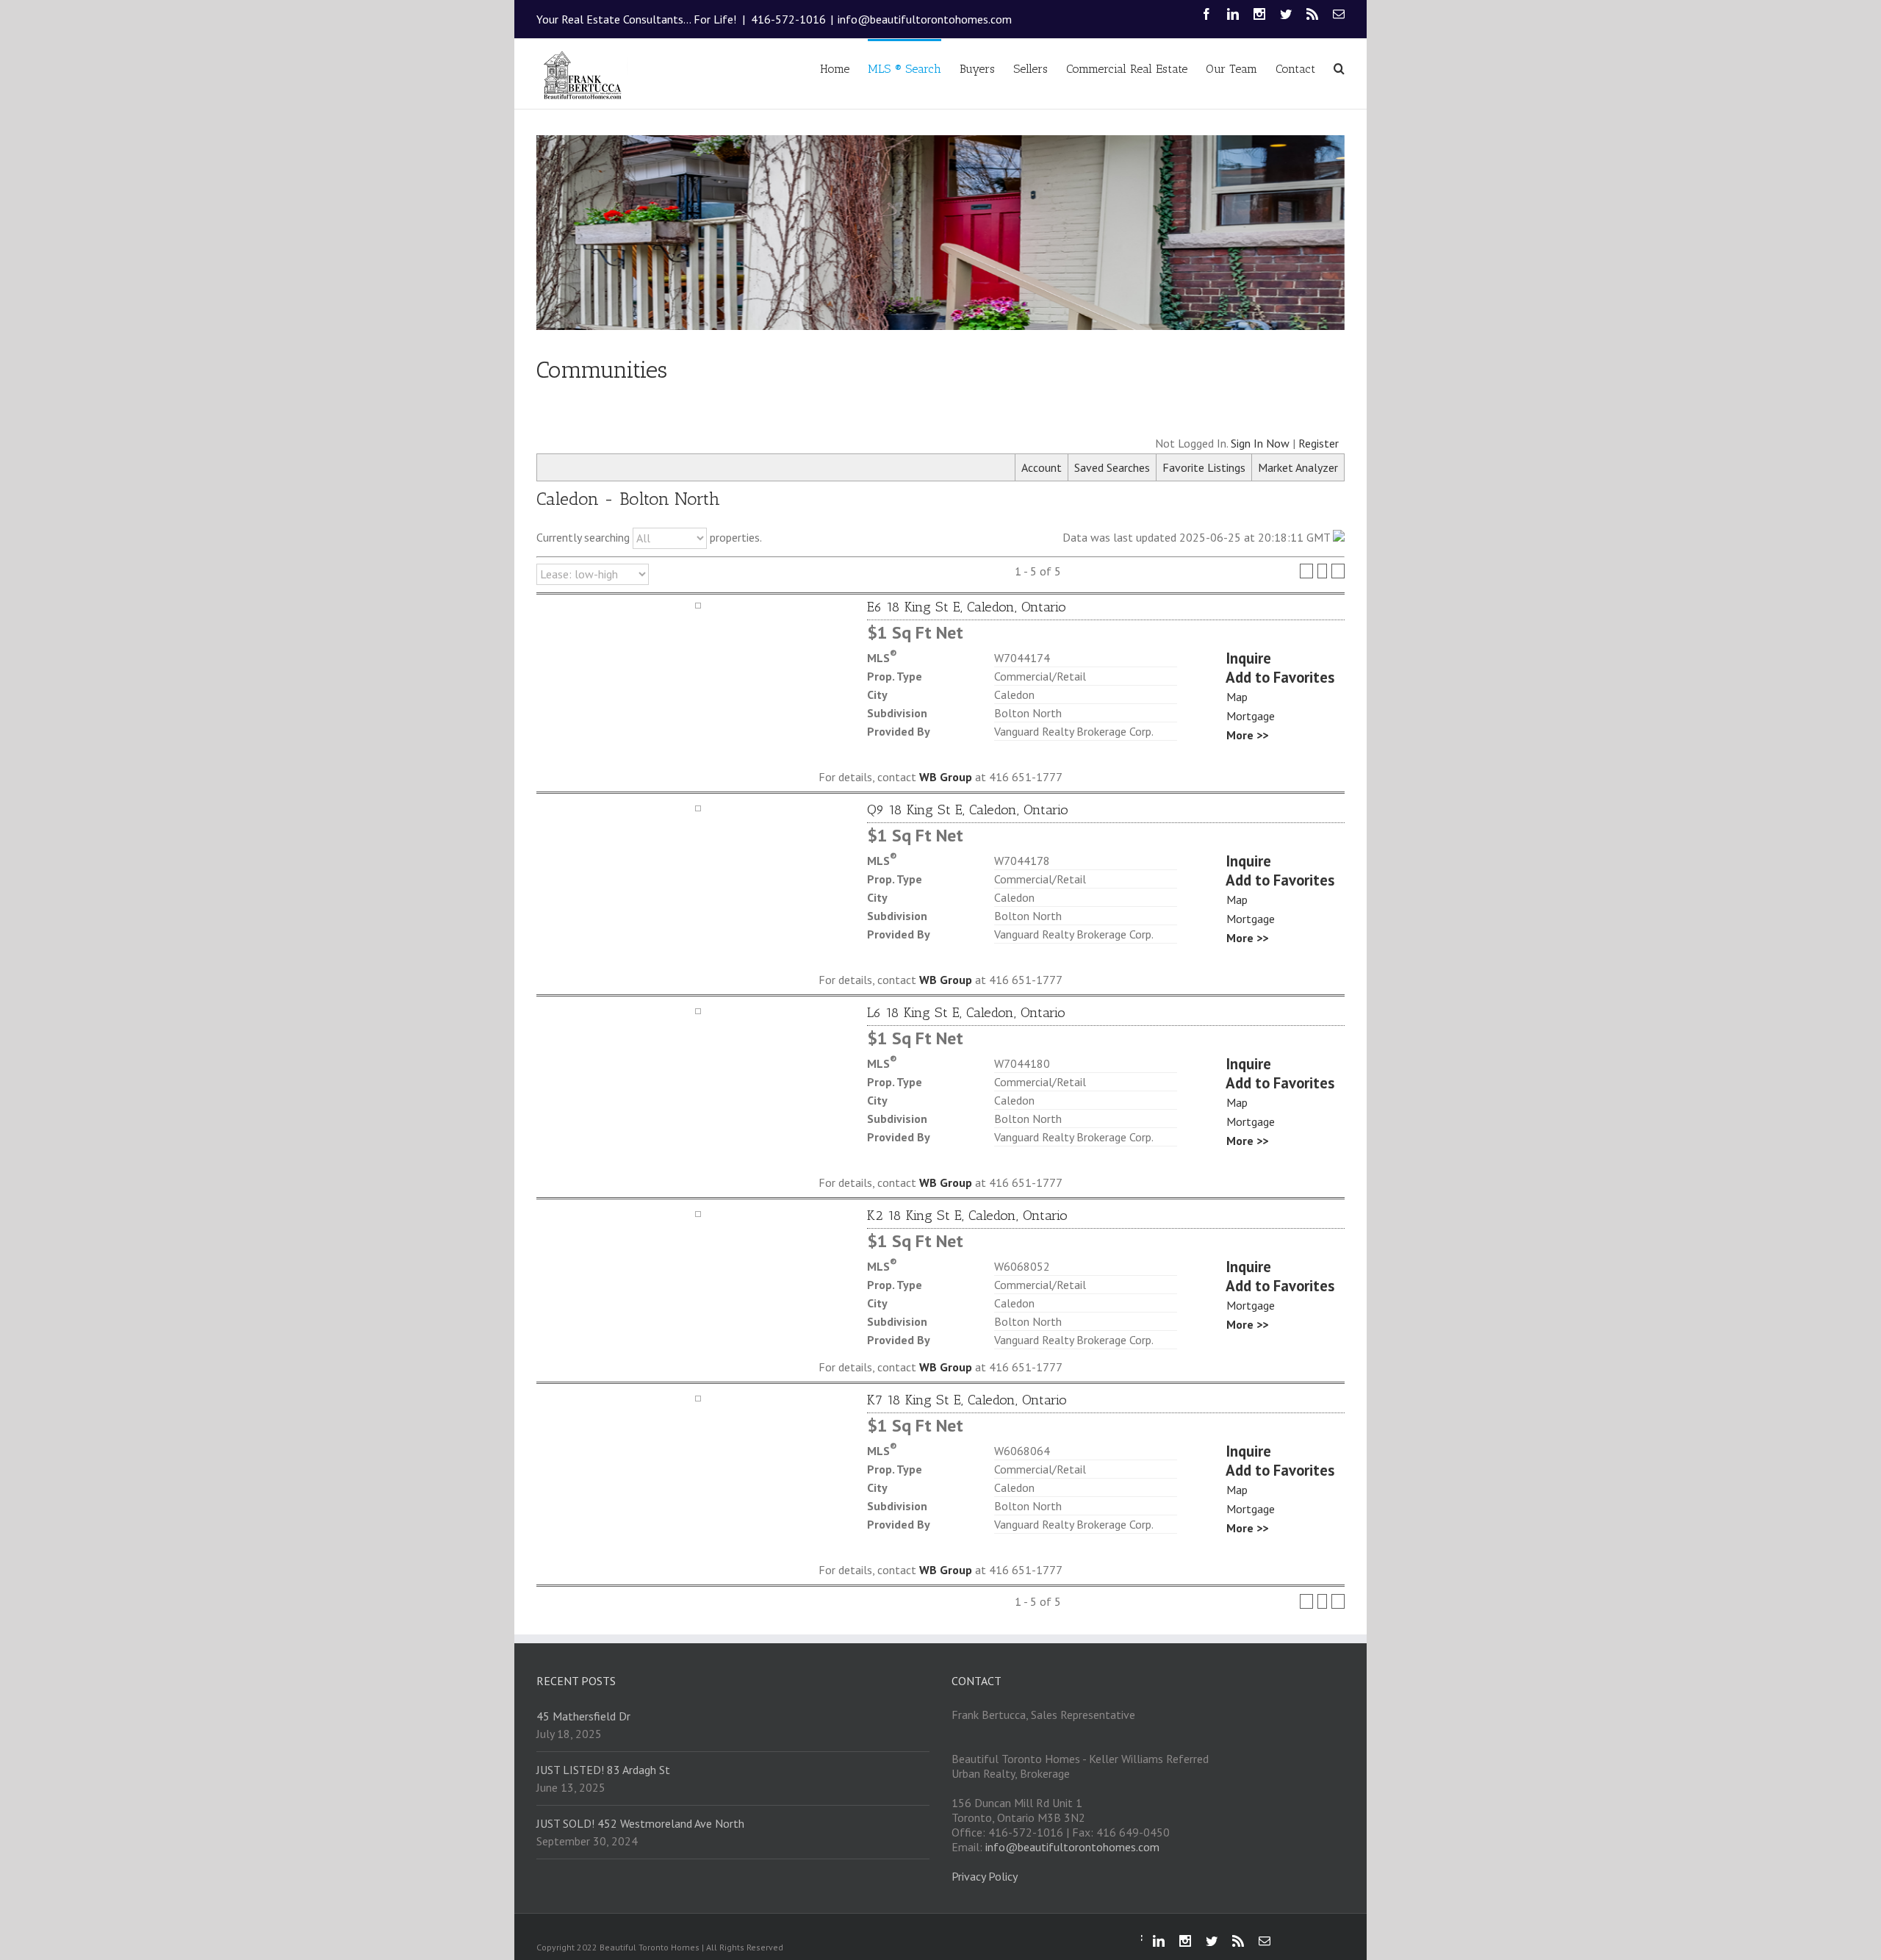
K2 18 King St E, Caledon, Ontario (967, 1216)
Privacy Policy (985, 1876)
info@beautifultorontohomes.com (925, 19)
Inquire (1248, 658)
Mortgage (1251, 716)
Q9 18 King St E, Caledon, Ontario (968, 810)
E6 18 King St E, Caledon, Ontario (967, 607)
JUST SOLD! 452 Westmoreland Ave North (640, 1823)
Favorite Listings (1204, 467)
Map (1237, 697)
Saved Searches (1112, 467)
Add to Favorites (1280, 678)
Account (1042, 467)
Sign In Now (1260, 443)
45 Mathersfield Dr (583, 1716)
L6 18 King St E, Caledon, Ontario (966, 1013)
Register (1319, 443)
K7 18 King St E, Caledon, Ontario (967, 1400)
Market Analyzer (1298, 467)
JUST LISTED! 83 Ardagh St (603, 1770)
